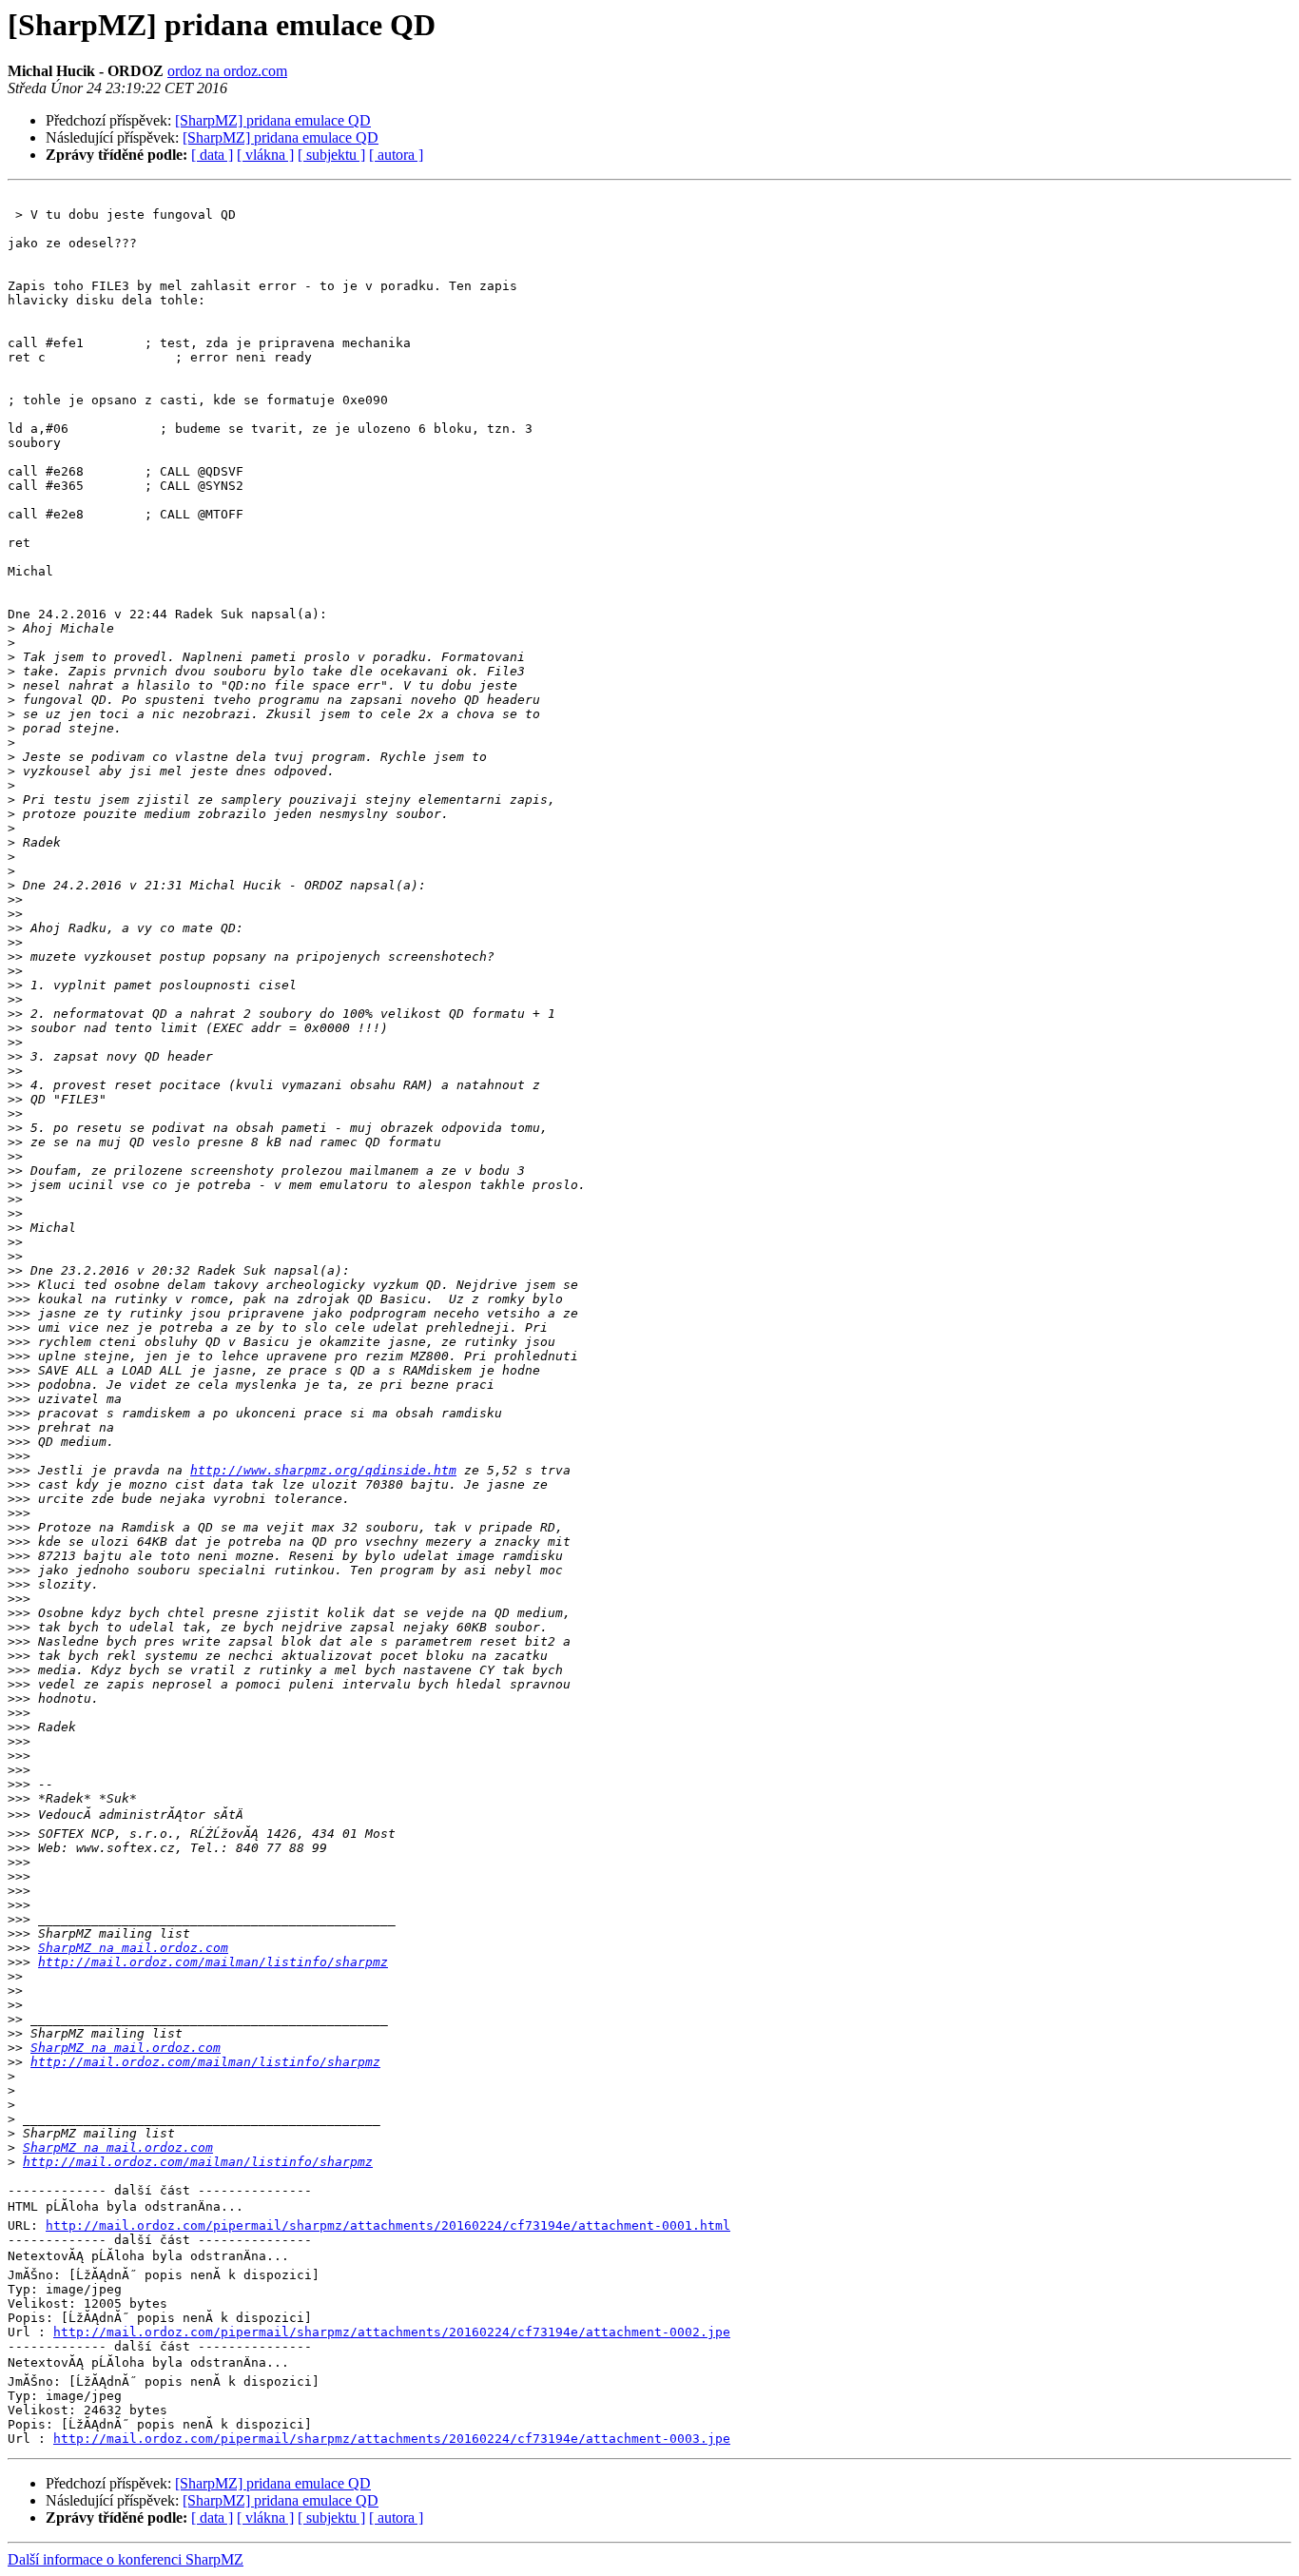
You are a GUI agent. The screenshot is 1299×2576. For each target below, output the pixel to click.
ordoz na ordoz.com (227, 71)
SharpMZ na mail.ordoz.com (133, 1948)
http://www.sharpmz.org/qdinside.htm (323, 1470)
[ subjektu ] (331, 155)
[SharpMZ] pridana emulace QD (273, 120)
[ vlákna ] (265, 155)
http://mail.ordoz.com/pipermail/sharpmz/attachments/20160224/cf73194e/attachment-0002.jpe (392, 2332)
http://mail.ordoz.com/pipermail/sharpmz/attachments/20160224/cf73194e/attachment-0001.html (388, 2225)
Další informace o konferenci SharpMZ (126, 2559)
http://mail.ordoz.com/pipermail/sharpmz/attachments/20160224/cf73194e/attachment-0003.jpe (392, 2439)
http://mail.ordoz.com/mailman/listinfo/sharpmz (213, 1962)
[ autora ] (396, 155)
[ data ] (212, 155)
